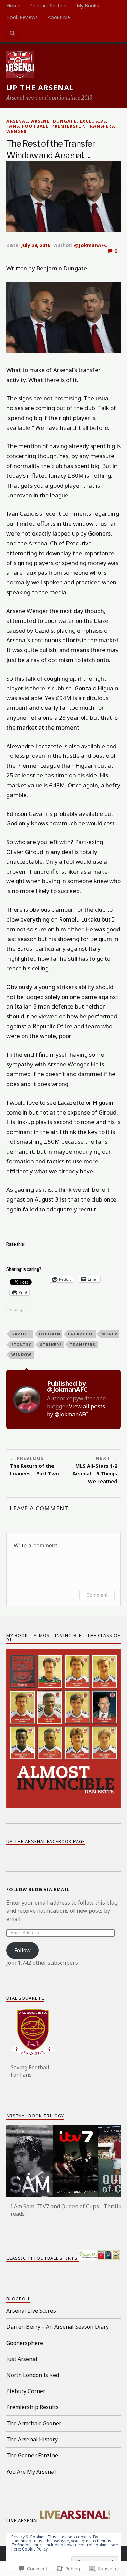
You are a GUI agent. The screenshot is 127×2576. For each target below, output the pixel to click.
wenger (17, 131)
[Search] (13, 33)
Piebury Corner (26, 2391)
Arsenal (17, 121)
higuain (50, 1334)
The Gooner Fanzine (32, 2455)
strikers (51, 1344)
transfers (100, 126)
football (35, 126)
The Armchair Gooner (34, 2423)
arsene (40, 121)
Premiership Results (33, 2407)
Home (13, 6)
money (109, 1334)
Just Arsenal (22, 2359)
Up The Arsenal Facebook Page (46, 1841)
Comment (97, 1595)
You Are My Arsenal (31, 2472)
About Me (59, 17)
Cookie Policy (35, 2549)
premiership (68, 126)
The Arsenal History (32, 2439)
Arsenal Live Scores (31, 2311)
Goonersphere (25, 2343)
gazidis (21, 1334)
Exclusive (93, 121)
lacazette (81, 1334)
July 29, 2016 (36, 245)
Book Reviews (22, 17)
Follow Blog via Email (38, 1889)
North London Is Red (33, 2375)
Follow (23, 1950)
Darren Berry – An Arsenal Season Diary (58, 2327)
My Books (88, 6)
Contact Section (48, 6)
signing (22, 1344)
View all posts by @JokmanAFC (76, 1410)
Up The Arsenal (40, 87)
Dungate (65, 121)
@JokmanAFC (90, 245)
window (21, 1355)
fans (13, 126)
